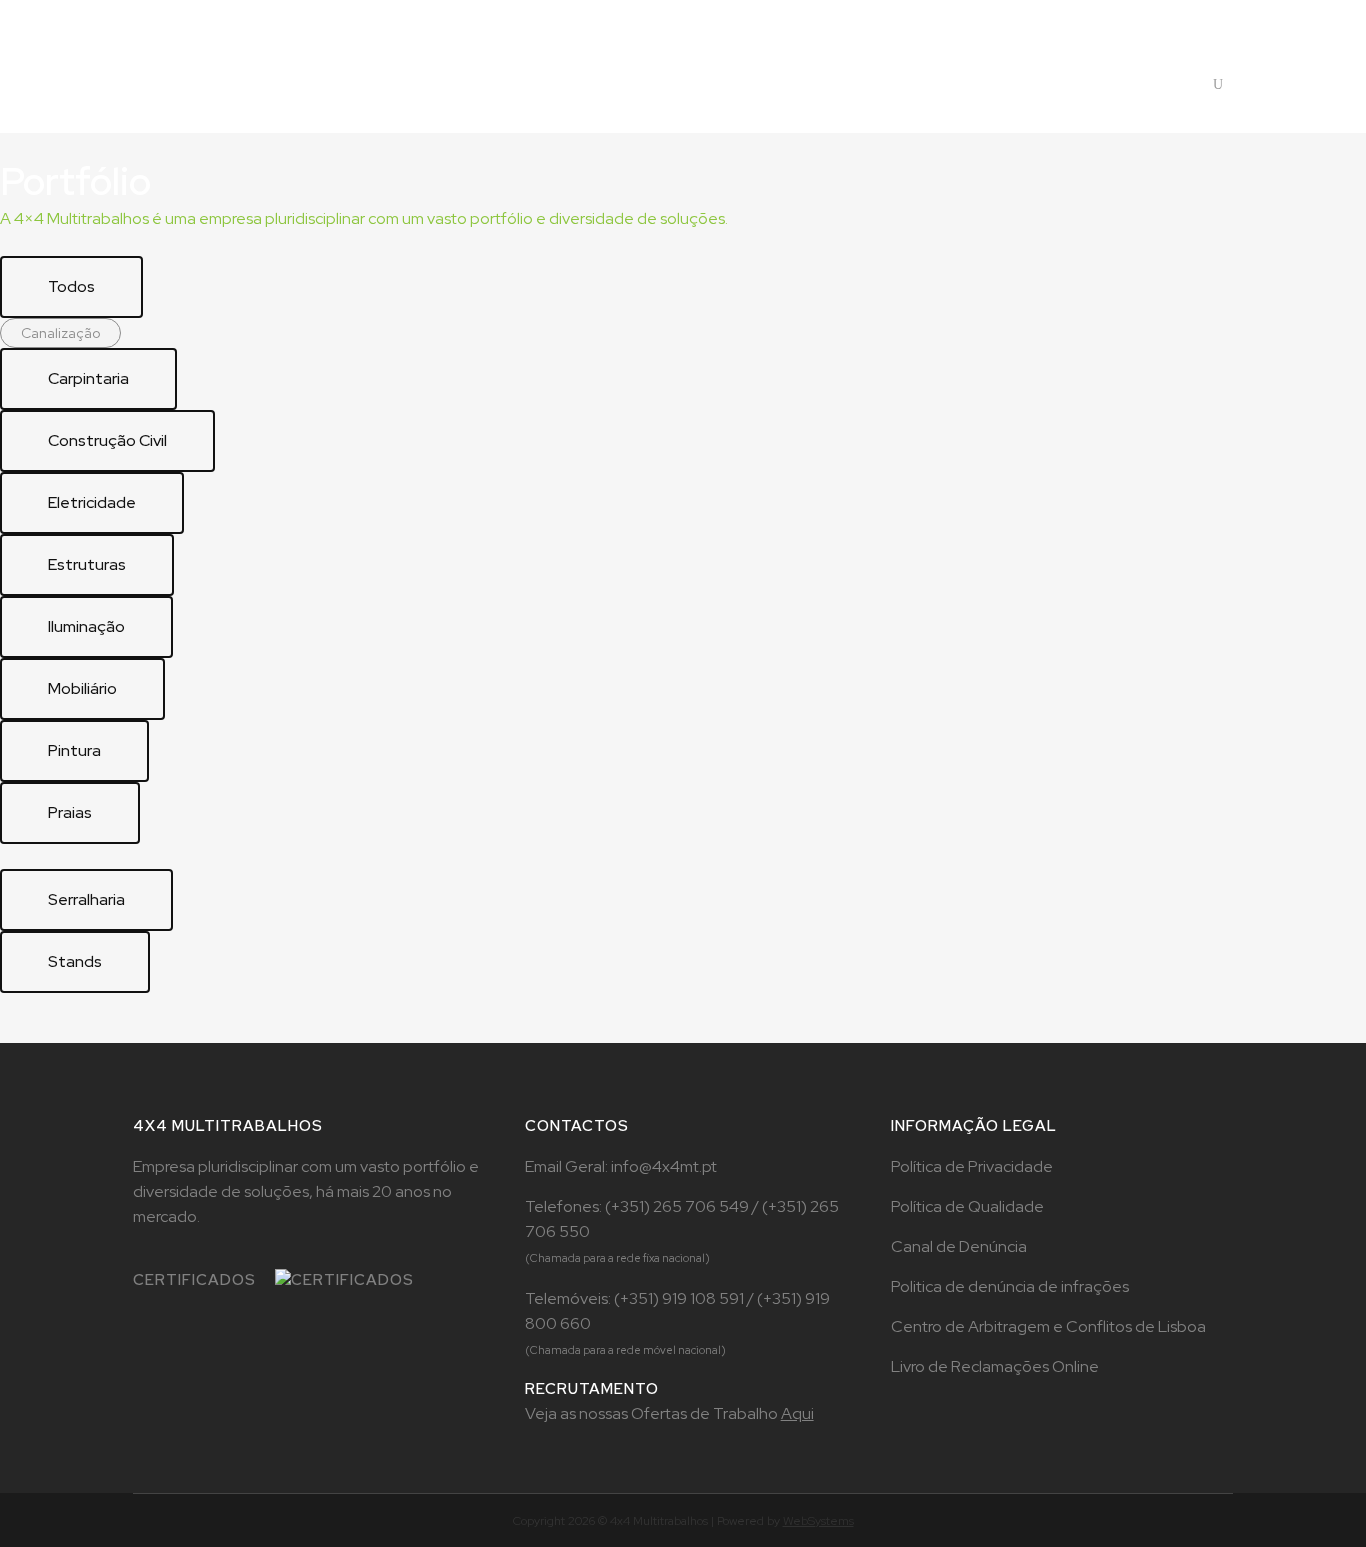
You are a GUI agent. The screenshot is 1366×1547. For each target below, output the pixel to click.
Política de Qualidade (967, 1206)
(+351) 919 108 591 (680, 1298)
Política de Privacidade (972, 1166)
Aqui (797, 1413)
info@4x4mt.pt (664, 1166)
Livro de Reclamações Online (995, 1366)
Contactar (1075, 84)
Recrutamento (1104, 16)
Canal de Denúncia (959, 1246)
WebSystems (818, 1521)
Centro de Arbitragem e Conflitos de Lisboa (1048, 1326)
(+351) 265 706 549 (678, 1206)
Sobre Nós (1003, 16)
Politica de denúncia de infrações (1010, 1286)
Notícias (1198, 16)
